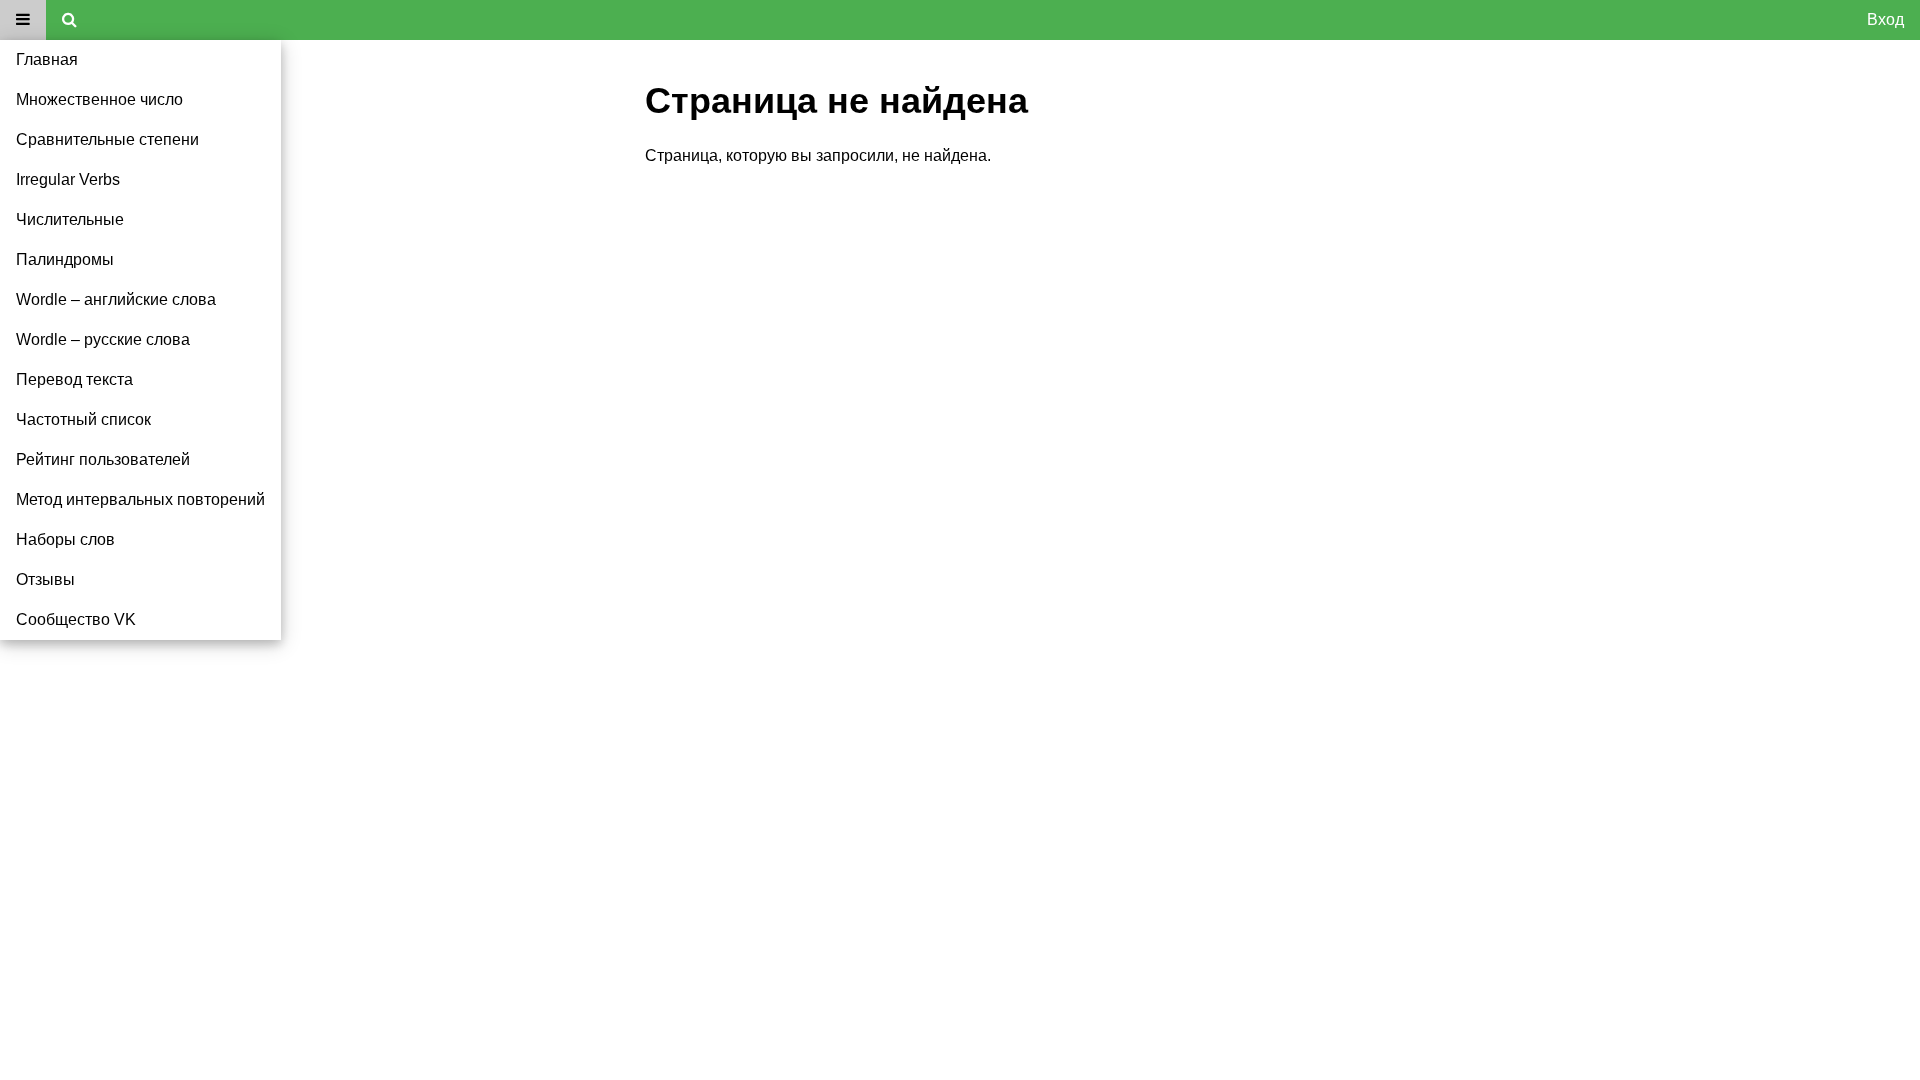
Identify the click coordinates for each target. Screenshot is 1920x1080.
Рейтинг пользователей (103, 459)
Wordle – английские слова (116, 299)
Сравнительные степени (107, 139)
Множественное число (99, 99)
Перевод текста (74, 379)
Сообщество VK (76, 619)
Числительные (70, 219)
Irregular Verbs (68, 179)
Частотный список (83, 419)
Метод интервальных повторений (140, 499)
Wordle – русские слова (103, 339)
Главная (47, 59)
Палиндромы (65, 259)
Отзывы (45, 579)
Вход (1885, 19)
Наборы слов (65, 539)
